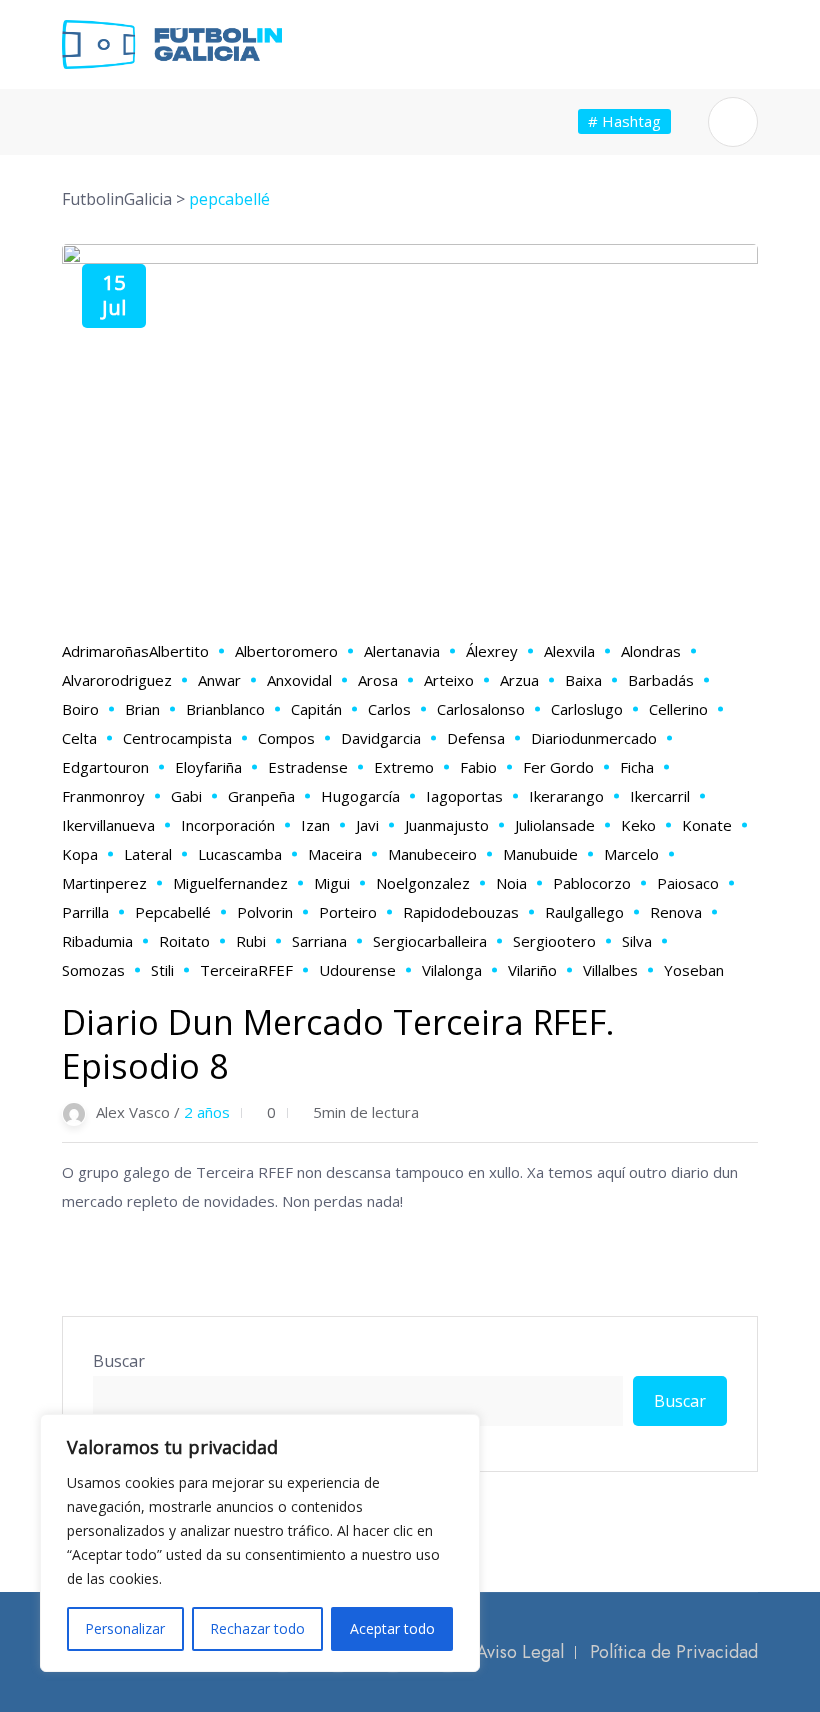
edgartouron (105, 767)
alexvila (569, 651)
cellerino (678, 709)
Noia (511, 883)
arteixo (449, 680)
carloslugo (587, 709)
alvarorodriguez (117, 680)
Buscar (119, 1361)
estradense (308, 767)
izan (315, 825)
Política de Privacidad (674, 1652)
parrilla (85, 912)
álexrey (492, 651)
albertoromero (286, 651)
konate (707, 825)
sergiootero (554, 941)
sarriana (319, 941)
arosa (378, 680)
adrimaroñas (105, 651)
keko (638, 825)
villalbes (610, 970)
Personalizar (125, 1628)
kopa (80, 854)
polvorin (265, 912)
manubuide (540, 854)
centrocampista (177, 738)
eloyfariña (208, 767)
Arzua (519, 680)
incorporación (228, 825)
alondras (651, 651)
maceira (335, 854)
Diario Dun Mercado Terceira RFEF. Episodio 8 (338, 1044)
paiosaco (688, 883)
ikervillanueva (108, 825)
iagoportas (464, 796)
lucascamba (240, 854)
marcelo (631, 854)
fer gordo (558, 767)
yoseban (694, 970)
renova (676, 912)
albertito (179, 651)
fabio (478, 767)
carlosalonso (481, 709)
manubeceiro (432, 854)
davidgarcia (381, 738)
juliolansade (555, 825)
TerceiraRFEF (246, 970)
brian (142, 709)
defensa (476, 738)
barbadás (661, 680)
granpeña (261, 796)
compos (286, 738)
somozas (93, 970)
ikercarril (660, 796)
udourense (357, 970)
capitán (316, 709)
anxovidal (299, 680)
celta (79, 738)
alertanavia (402, 651)
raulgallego (584, 912)
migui (332, 883)
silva (637, 941)
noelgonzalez (423, 883)
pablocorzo (592, 883)
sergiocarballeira (430, 941)
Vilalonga (452, 970)
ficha (637, 767)
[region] (260, 1543)
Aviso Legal (520, 1652)
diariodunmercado (594, 738)
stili (162, 970)
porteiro (348, 912)
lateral (148, 854)
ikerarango (566, 796)
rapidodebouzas (461, 912)
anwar (219, 680)
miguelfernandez (230, 883)
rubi (251, 941)
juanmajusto (447, 825)
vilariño (532, 970)
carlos (389, 709)
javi (367, 825)
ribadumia (97, 941)
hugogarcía (360, 796)
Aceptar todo (392, 1628)
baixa (583, 680)
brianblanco (225, 709)
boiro (80, 709)
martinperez (104, 883)
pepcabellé (173, 912)
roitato (184, 941)
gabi (186, 796)
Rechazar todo (257, 1628)
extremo (404, 767)
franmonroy (103, 796)
